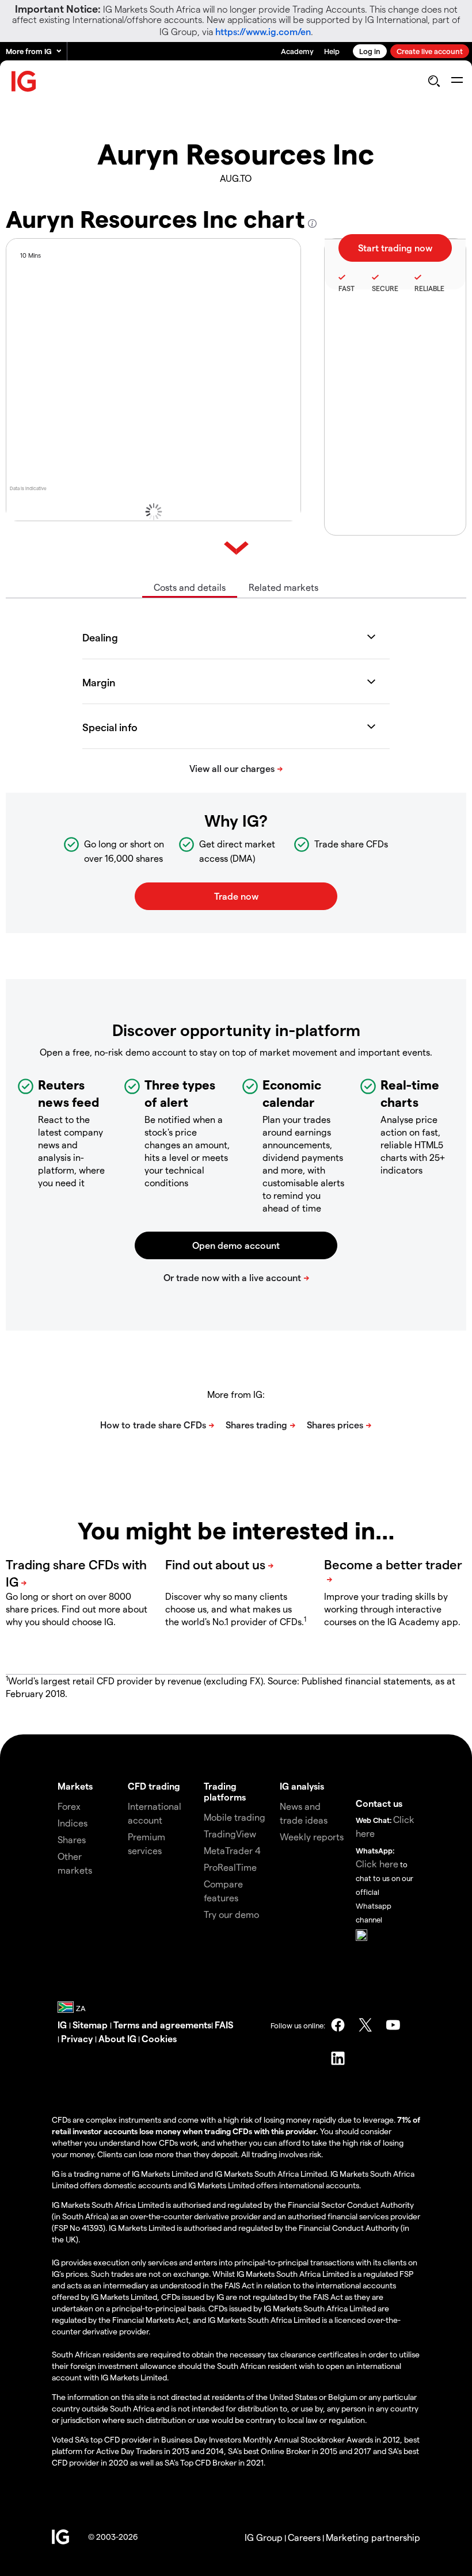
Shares (72, 1839)
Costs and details (190, 587)
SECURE (385, 288)
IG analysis (302, 1786)
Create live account (430, 51)
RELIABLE (429, 288)
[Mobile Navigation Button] (457, 81)
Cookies (159, 2038)
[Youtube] (393, 2025)
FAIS (224, 2025)
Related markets (283, 587)
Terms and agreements (162, 2025)
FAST (347, 288)
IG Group (264, 2537)
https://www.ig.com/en (263, 31)
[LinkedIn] (338, 2058)
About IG (117, 2038)
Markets (75, 1786)
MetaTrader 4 (232, 1850)
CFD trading (154, 1786)
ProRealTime (230, 1867)
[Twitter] (366, 2025)
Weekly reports (312, 1837)
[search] (434, 81)
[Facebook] (338, 2025)
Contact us (379, 1803)
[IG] (24, 81)
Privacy (78, 2038)
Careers (304, 2537)
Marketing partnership (373, 2537)
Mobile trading (235, 1817)
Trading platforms (225, 1791)
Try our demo (231, 1914)
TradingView (230, 1834)
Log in (370, 51)
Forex (69, 1806)
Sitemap (91, 2025)
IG (63, 2025)
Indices (73, 1823)
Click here (377, 1864)
